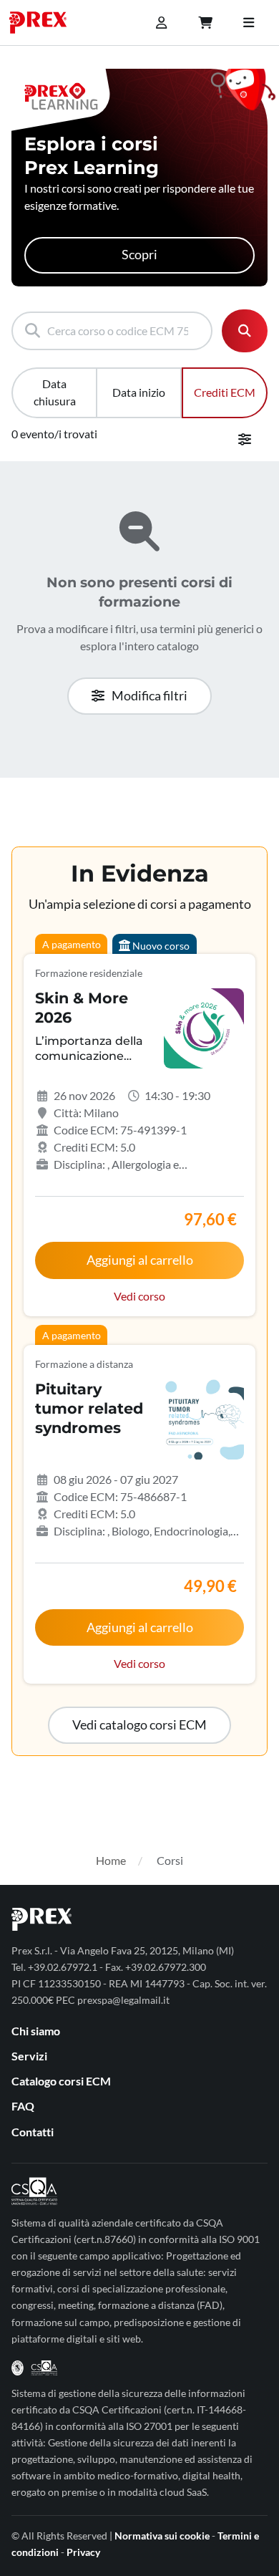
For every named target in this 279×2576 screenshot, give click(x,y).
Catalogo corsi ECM (61, 2081)
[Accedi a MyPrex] (161, 23)
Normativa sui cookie (162, 2536)
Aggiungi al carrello (140, 1260)
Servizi (29, 2056)
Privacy (83, 2552)
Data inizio (139, 392)
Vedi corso (139, 1296)
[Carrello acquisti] (205, 23)
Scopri (139, 255)
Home (111, 1860)
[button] (139, 1725)
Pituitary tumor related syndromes (89, 1408)
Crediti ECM (225, 392)
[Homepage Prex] (45, 23)
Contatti (33, 2132)
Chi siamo (36, 2031)
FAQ (23, 2106)
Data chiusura (55, 392)
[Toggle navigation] (248, 23)
